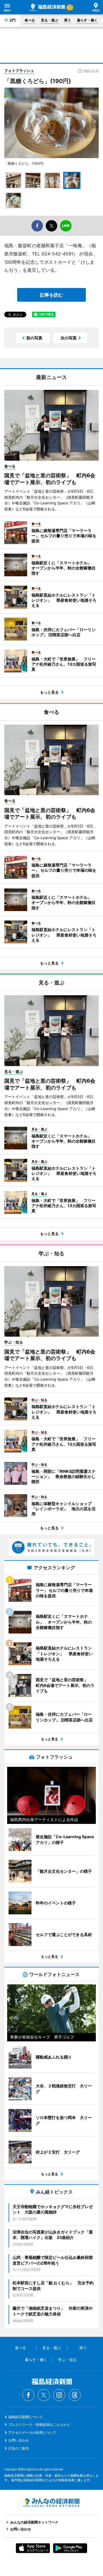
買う (68, 20)
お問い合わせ (19, 2440)
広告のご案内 (19, 2448)
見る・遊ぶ (49, 20)
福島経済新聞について (25, 2417)
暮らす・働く (87, 20)
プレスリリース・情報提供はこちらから (39, 2425)
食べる (30, 20)
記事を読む (51, 295)
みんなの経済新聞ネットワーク (51, 2503)
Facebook (28, 2395)
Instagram (59, 2395)
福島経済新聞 (47, 7)
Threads (75, 2395)
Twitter (44, 2395)
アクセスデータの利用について (32, 2433)
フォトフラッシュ (19, 71)
